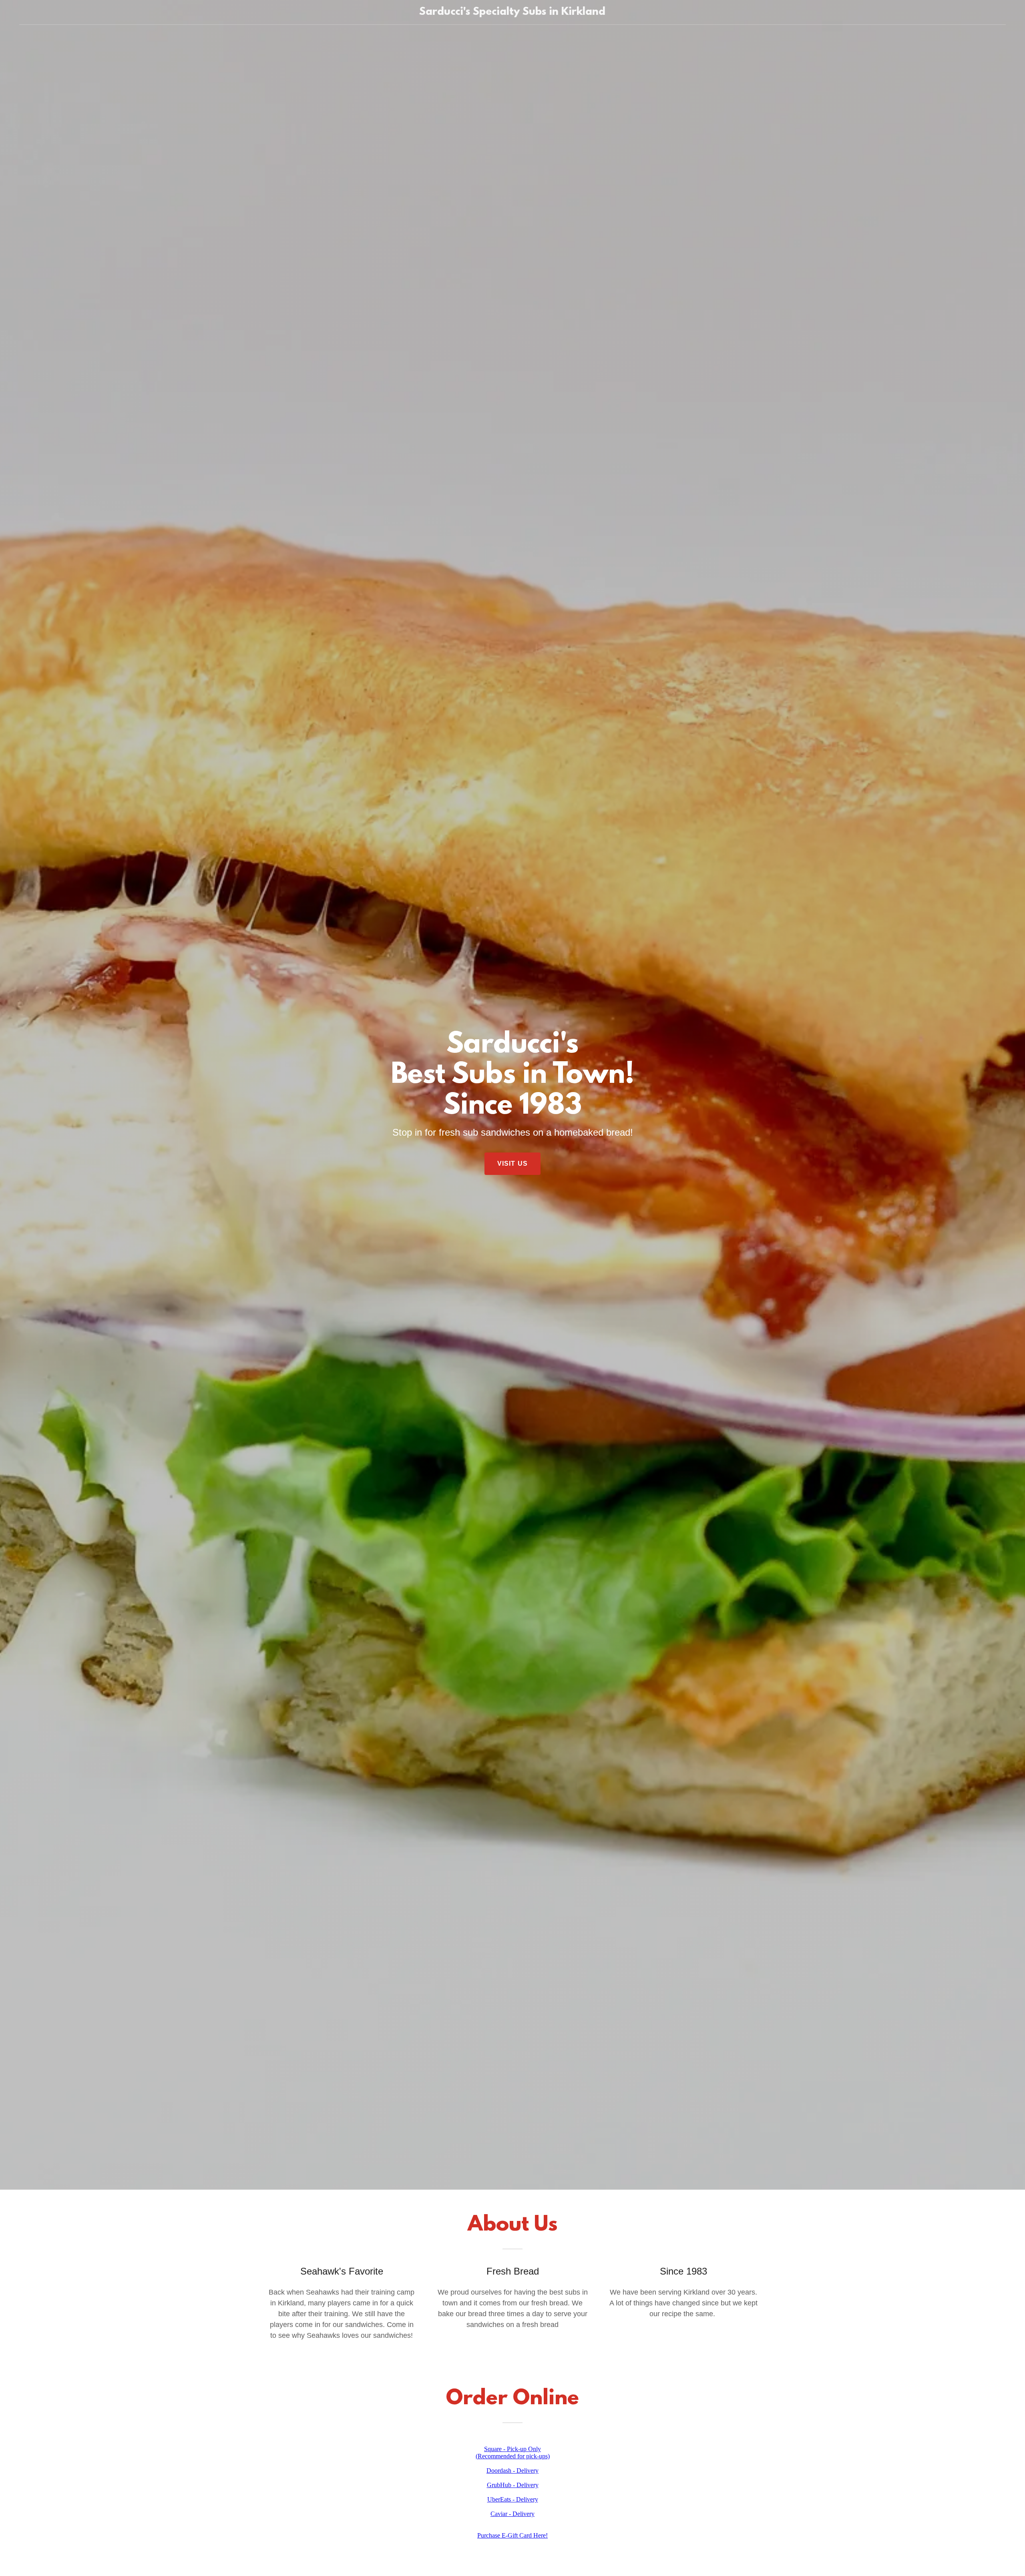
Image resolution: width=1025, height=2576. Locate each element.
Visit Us (512, 1164)
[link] (512, 12)
